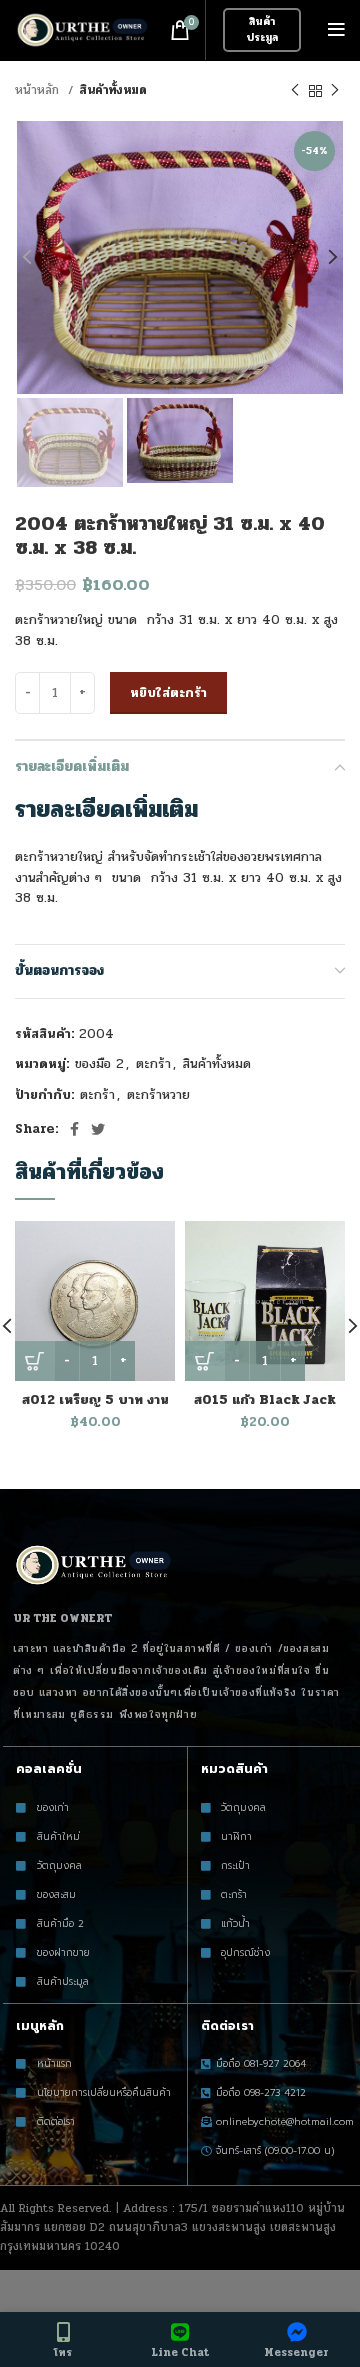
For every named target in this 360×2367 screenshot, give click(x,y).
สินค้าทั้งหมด (113, 90)
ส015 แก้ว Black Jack (265, 1400)
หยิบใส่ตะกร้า (168, 693)
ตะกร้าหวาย (158, 1095)
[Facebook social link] (74, 1129)
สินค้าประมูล (262, 29)
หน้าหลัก (39, 90)
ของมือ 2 (99, 1064)
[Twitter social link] (98, 1129)
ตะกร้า (153, 1064)
